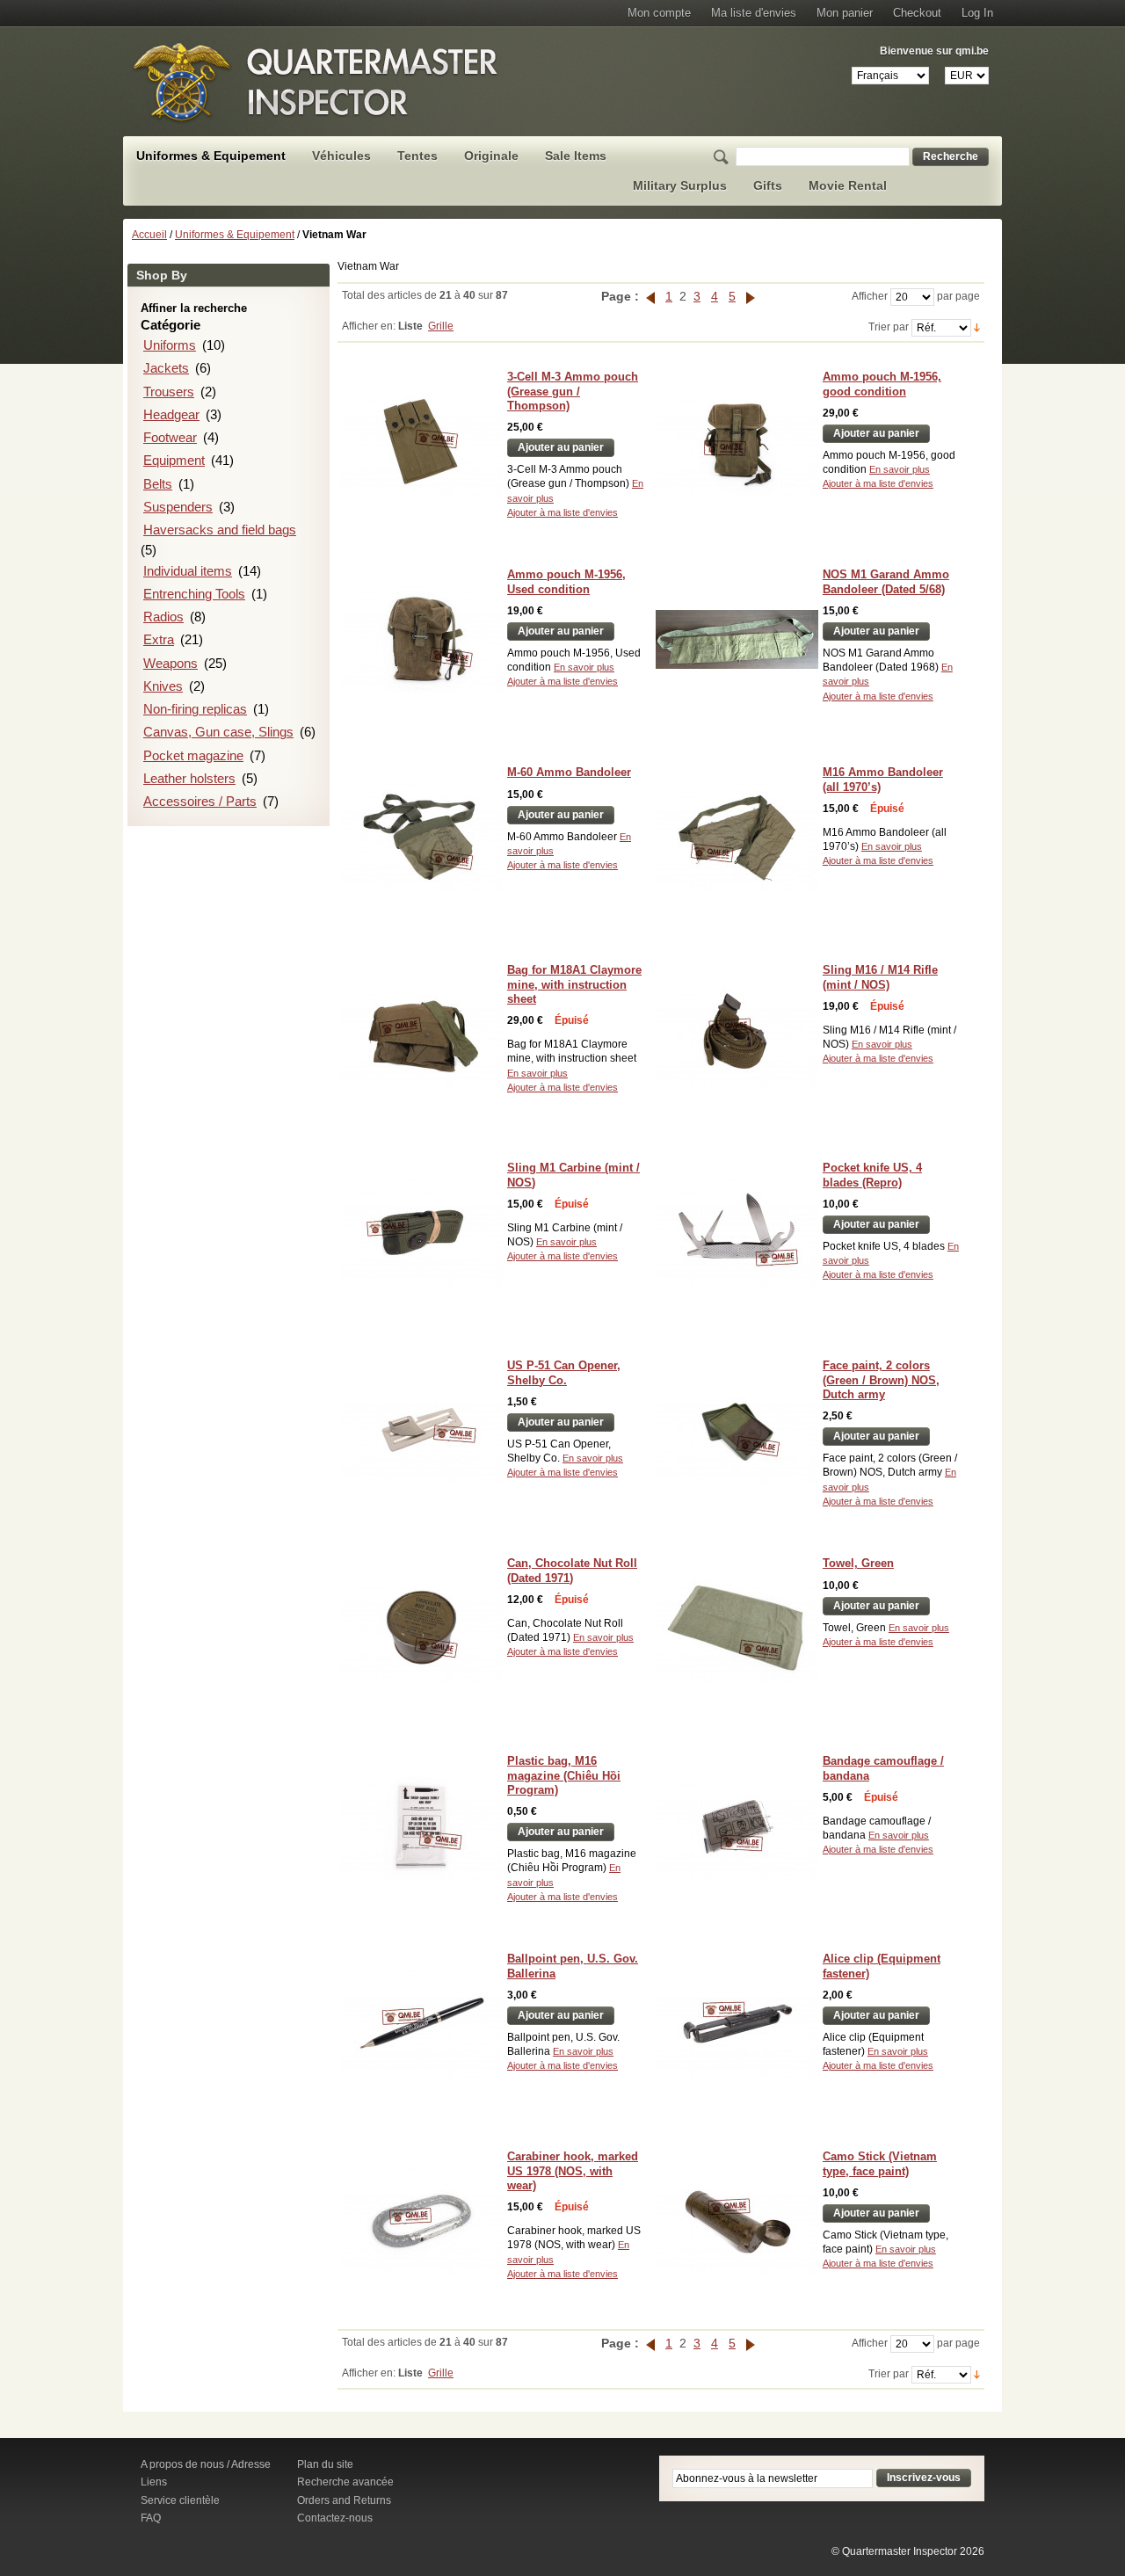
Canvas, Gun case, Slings (218, 732)
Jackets (166, 368)
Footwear (170, 437)
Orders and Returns (344, 2500)
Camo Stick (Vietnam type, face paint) (880, 2163)
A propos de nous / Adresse (206, 2464)
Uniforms (170, 345)
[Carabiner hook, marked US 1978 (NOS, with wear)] (421, 2221)
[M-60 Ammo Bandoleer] (421, 837)
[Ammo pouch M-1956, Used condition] (421, 639)
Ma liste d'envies (754, 13)
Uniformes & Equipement (235, 235)
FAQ (151, 2518)
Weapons (171, 663)
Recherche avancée (345, 2482)
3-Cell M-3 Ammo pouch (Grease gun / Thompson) (573, 391)
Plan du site (325, 2464)
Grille (441, 326)
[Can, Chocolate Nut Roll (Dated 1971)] (421, 1628)
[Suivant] (751, 296)
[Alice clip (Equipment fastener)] (737, 2024)
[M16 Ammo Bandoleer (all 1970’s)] (737, 837)
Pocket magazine (193, 755)
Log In (977, 13)
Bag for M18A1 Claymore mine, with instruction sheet (574, 984)
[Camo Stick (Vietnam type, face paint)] (737, 2221)
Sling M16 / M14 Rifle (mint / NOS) (880, 977)
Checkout (917, 13)
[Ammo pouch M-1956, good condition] (737, 442)
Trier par (889, 327)
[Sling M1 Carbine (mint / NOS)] (421, 1233)
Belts (158, 484)
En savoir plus (900, 469)
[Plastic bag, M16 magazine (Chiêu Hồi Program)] (421, 1826)
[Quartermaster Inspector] (316, 82)
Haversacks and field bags (220, 530)
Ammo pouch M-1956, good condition (882, 384)
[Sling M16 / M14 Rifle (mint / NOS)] (737, 1035)
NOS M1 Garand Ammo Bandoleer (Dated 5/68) (886, 581)
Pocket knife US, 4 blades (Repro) (872, 1175)
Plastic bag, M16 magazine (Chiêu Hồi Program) (564, 1775)
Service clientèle (180, 2500)
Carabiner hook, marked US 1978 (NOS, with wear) (573, 2171)
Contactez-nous (335, 2518)
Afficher (870, 296)
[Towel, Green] (737, 1628)
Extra (159, 639)
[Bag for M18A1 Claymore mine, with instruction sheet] (421, 1035)
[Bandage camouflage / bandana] (737, 1826)
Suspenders (178, 507)
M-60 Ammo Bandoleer (569, 772)
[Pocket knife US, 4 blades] (737, 1233)
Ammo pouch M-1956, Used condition (566, 581)
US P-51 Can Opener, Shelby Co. (564, 1372)
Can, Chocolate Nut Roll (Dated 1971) (572, 1570)
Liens (154, 2482)
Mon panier (845, 13)
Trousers (169, 392)
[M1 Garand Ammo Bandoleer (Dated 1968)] (737, 639)
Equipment (174, 460)
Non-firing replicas (195, 709)
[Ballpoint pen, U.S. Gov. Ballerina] (421, 2024)
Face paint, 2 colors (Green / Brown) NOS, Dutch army (881, 1380)
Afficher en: (369, 326)
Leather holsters (189, 778)
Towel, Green (858, 1563)
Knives (163, 686)
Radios (163, 617)
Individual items (188, 571)
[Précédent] (652, 296)
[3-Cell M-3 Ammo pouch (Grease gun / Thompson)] (421, 442)
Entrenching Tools (194, 594)
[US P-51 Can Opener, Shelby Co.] (421, 1430)
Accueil (149, 235)
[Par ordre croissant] (977, 327)
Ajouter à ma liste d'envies (562, 512)
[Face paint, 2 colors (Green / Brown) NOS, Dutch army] (737, 1430)
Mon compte (659, 13)
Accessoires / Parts (200, 801)
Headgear (171, 414)
